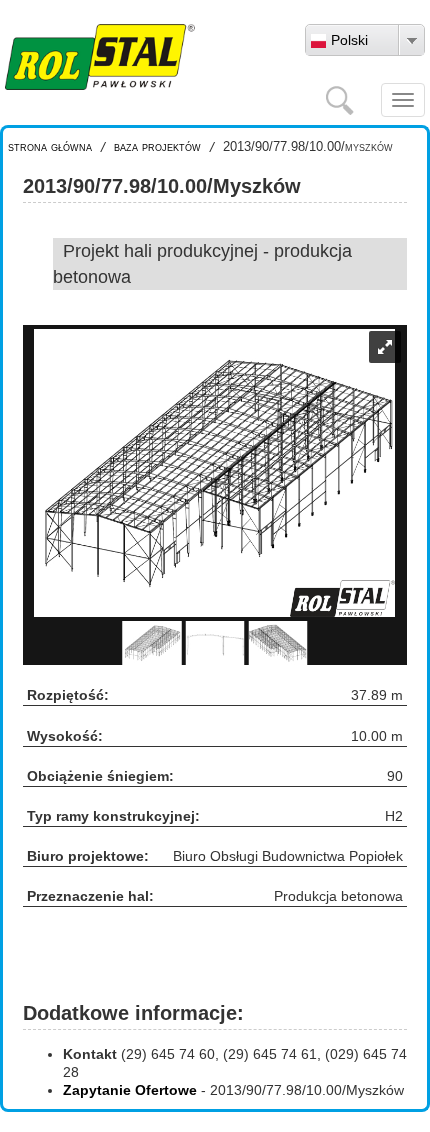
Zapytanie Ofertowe (130, 1090)
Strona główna (50, 146)
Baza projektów (157, 146)
